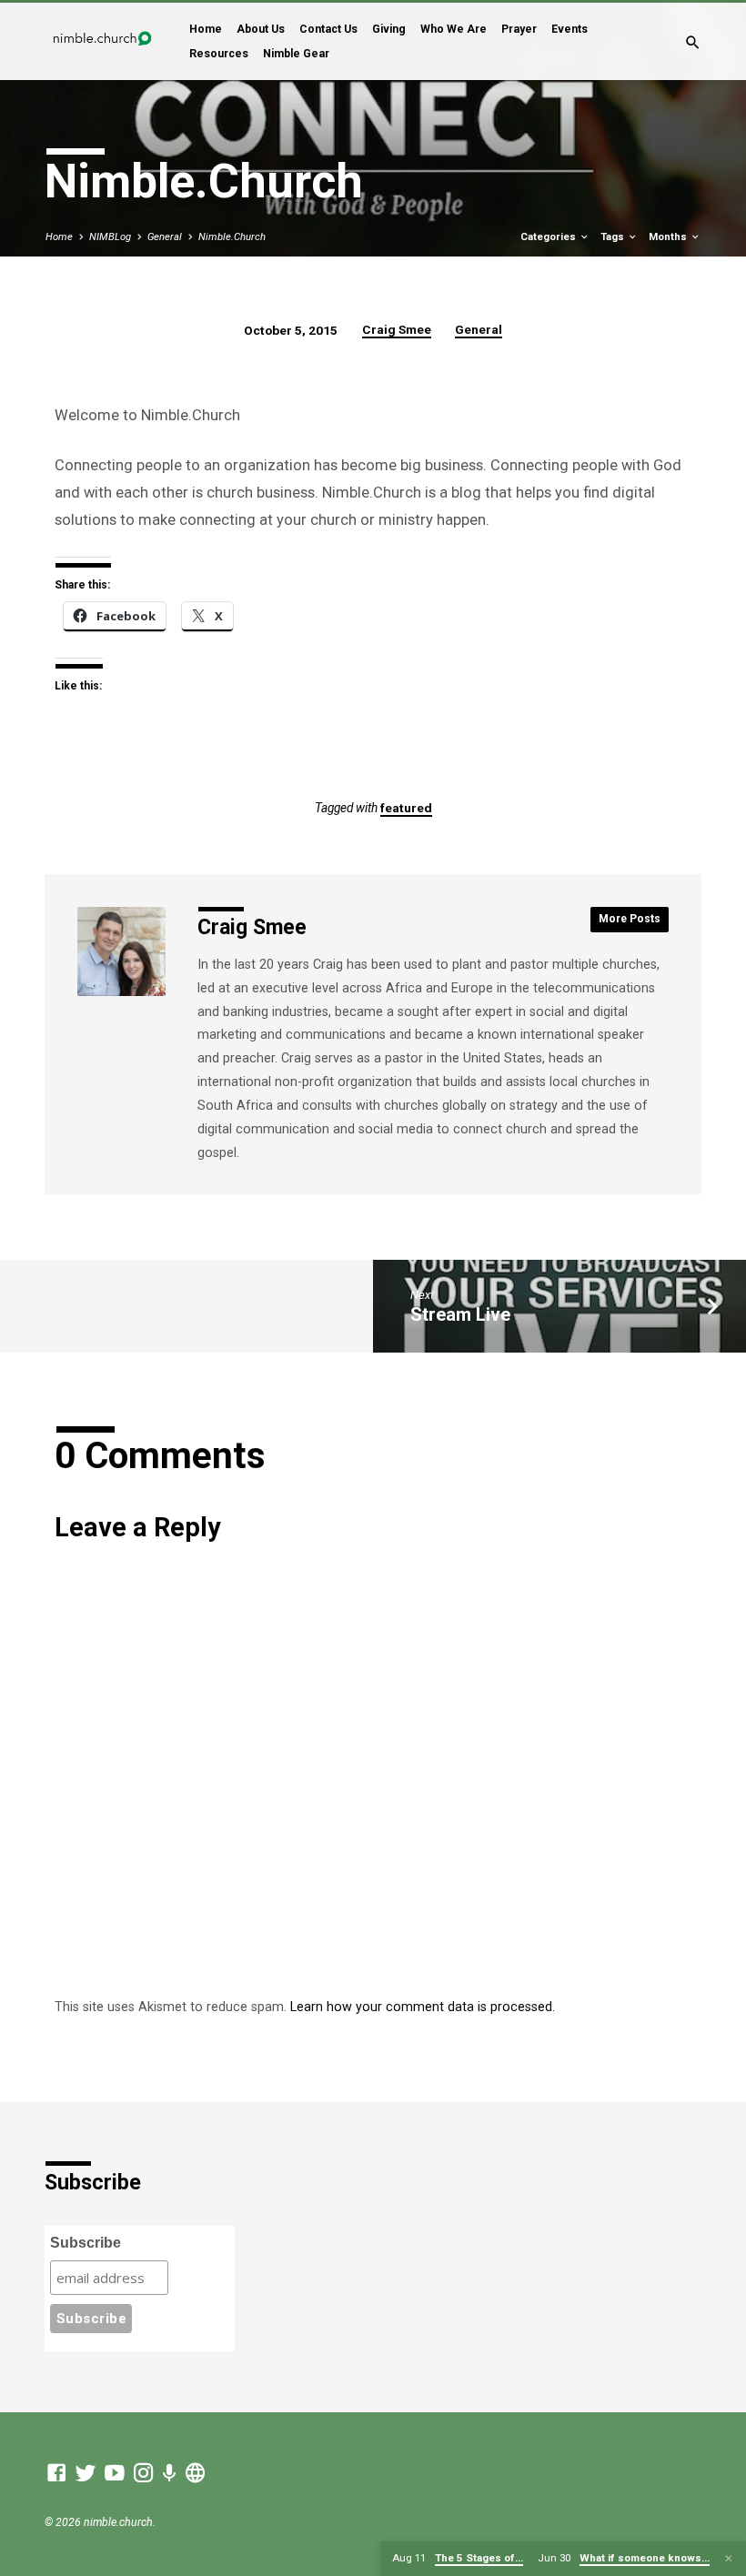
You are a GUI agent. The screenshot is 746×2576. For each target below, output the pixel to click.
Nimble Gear (296, 54)
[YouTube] (115, 2473)
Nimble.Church (232, 237)
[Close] (729, 2559)
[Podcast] (170, 2474)
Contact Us (328, 29)
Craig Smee (397, 329)
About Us (261, 29)
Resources (219, 54)
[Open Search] (693, 43)
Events (570, 29)
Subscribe (86, 2243)
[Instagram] (144, 2473)
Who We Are (454, 29)
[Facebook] (56, 2473)
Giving (389, 29)
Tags (614, 237)
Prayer (519, 29)
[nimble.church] (196, 2473)
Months (669, 237)
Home (206, 29)
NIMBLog (110, 237)
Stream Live (460, 1314)
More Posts (630, 919)
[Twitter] (86, 2473)
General (165, 237)
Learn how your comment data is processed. (423, 2007)
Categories (549, 237)
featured (406, 808)
